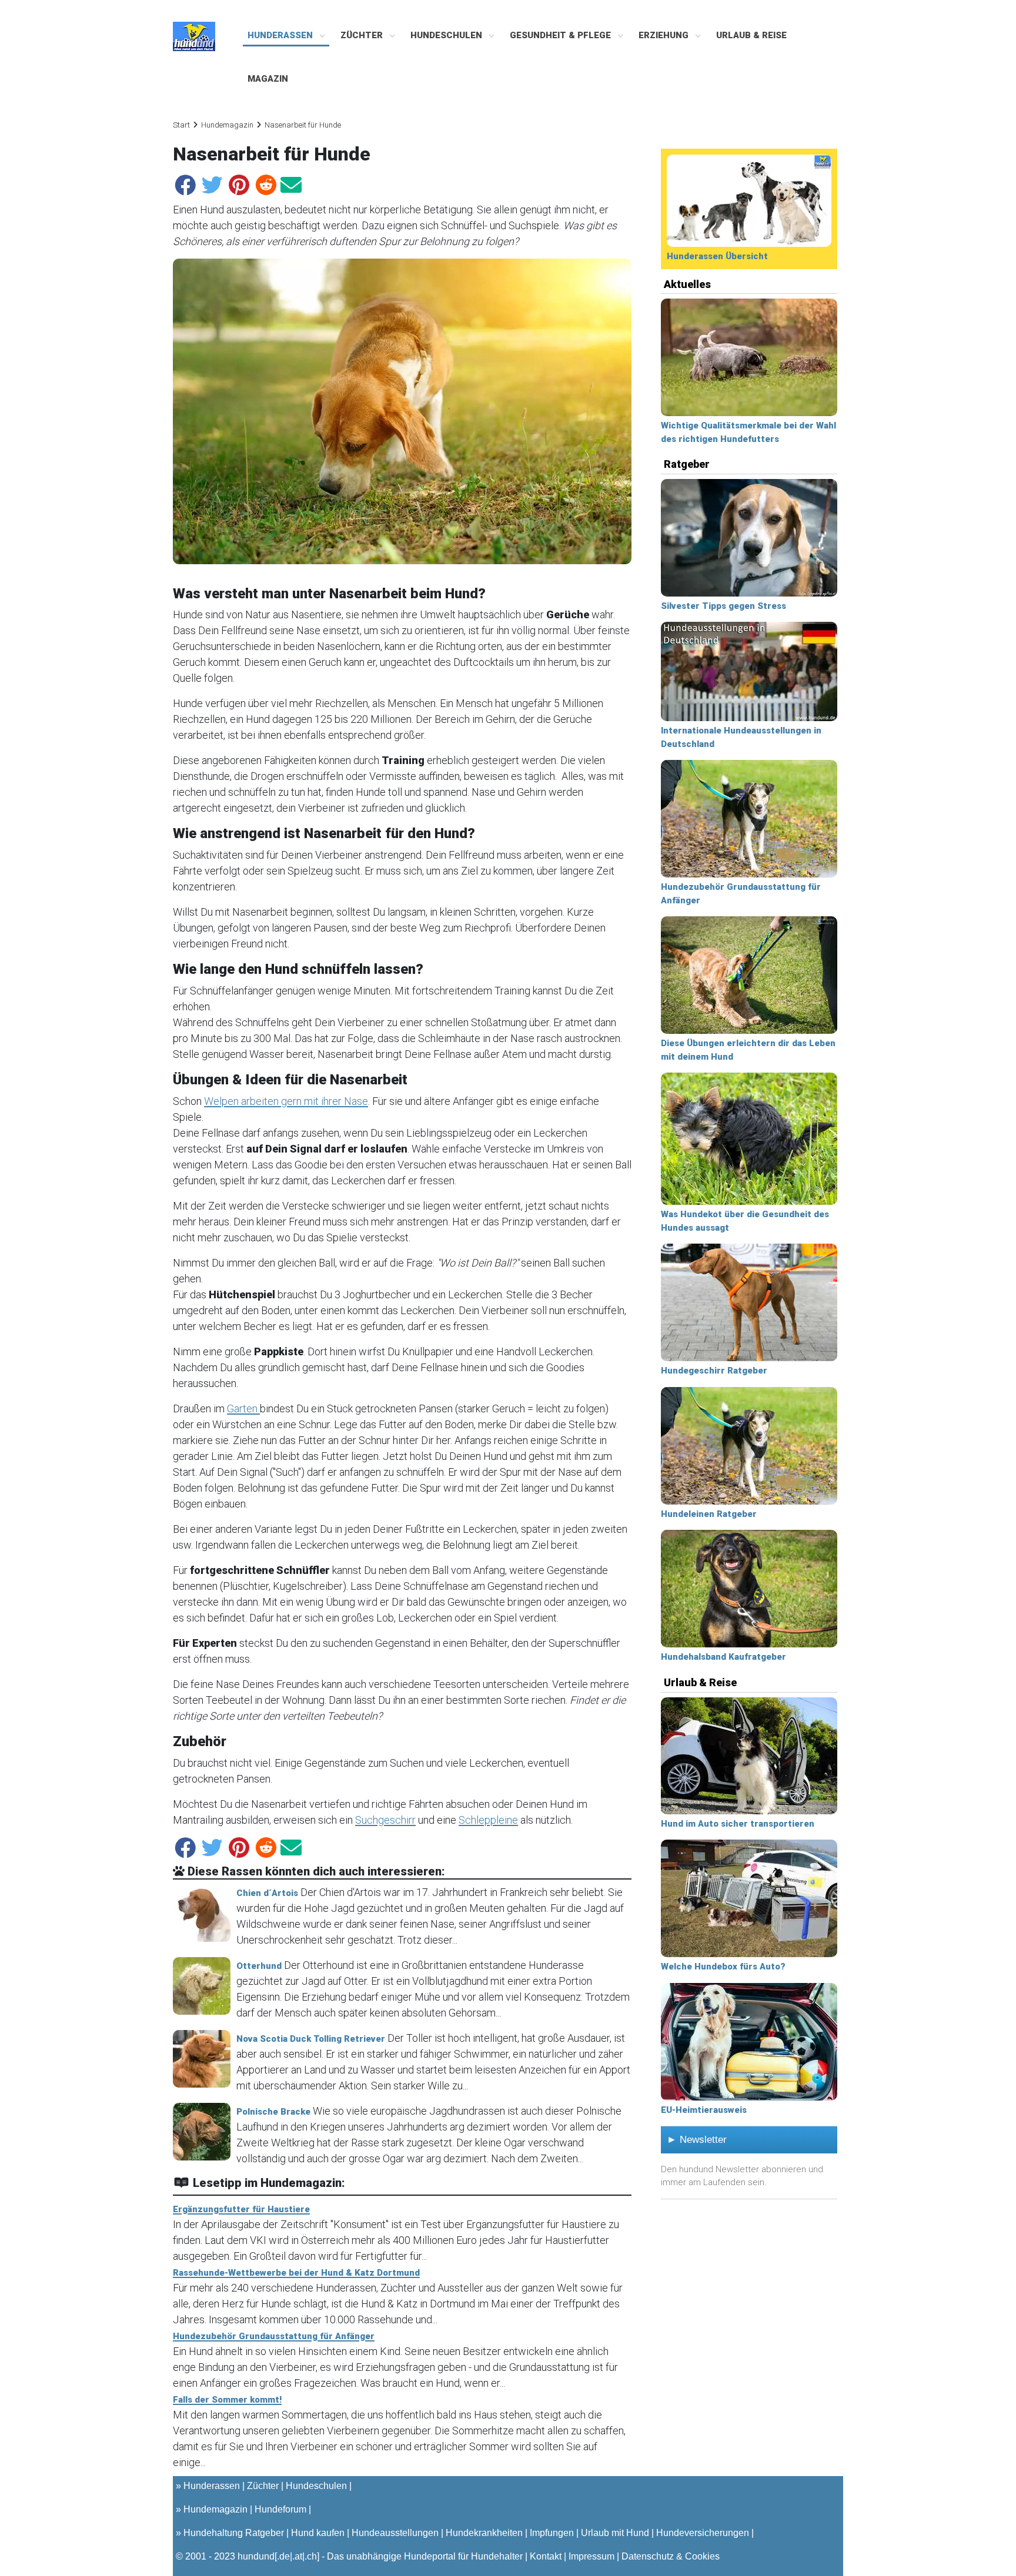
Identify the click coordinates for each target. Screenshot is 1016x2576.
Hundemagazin (227, 125)
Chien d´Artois (267, 1893)
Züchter (363, 35)
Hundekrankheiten (484, 2533)
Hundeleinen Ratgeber (709, 1514)
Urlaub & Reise (751, 35)
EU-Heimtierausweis (704, 2110)
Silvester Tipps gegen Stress (723, 606)
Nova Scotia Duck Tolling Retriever (311, 2039)
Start (181, 125)
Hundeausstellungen (395, 2533)
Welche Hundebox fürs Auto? (723, 1967)
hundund (256, 2556)
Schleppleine (488, 1820)
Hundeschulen (447, 35)
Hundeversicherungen (703, 2533)
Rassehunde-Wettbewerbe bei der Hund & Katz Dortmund (296, 2273)
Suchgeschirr (385, 1820)
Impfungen (552, 2533)
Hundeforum (280, 2509)
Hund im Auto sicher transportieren (738, 1824)
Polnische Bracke (273, 2112)
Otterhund (259, 1966)
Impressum (591, 2556)
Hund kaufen (318, 2533)
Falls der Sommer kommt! (227, 2400)
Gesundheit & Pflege (562, 35)
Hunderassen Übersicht (717, 256)
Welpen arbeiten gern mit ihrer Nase (286, 1101)
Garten (243, 1408)
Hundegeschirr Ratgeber (714, 1371)
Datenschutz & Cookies (671, 2556)
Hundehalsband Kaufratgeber (723, 1657)
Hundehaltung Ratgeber (234, 2533)
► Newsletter (697, 2140)
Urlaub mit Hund (615, 2533)
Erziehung (665, 35)
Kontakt (546, 2556)
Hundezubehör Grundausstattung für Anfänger (274, 2336)
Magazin (268, 79)
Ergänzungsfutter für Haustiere (241, 2209)
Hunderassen (281, 35)
